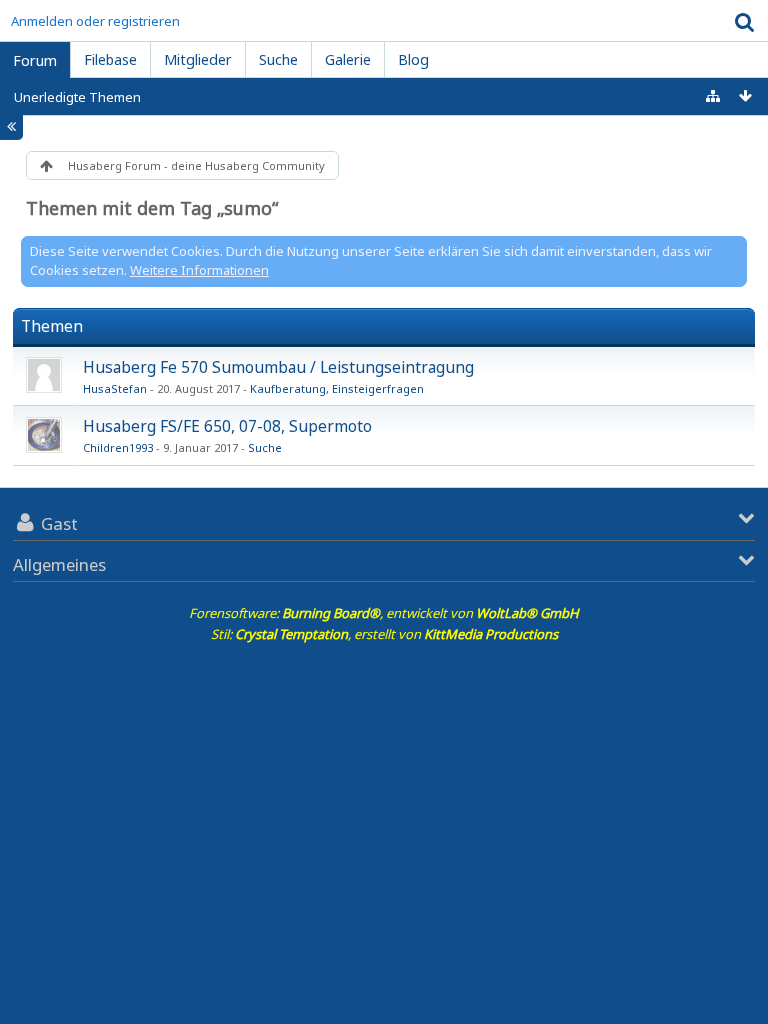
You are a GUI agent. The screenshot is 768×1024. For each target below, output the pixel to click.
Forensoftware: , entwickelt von (384, 613)
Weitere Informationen (199, 270)
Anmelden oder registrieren (95, 21)
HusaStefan (115, 388)
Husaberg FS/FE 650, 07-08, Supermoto (227, 426)
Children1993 (118, 447)
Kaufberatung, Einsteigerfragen (337, 388)
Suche (265, 447)
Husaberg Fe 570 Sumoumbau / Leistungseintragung (278, 367)
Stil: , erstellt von (384, 634)
